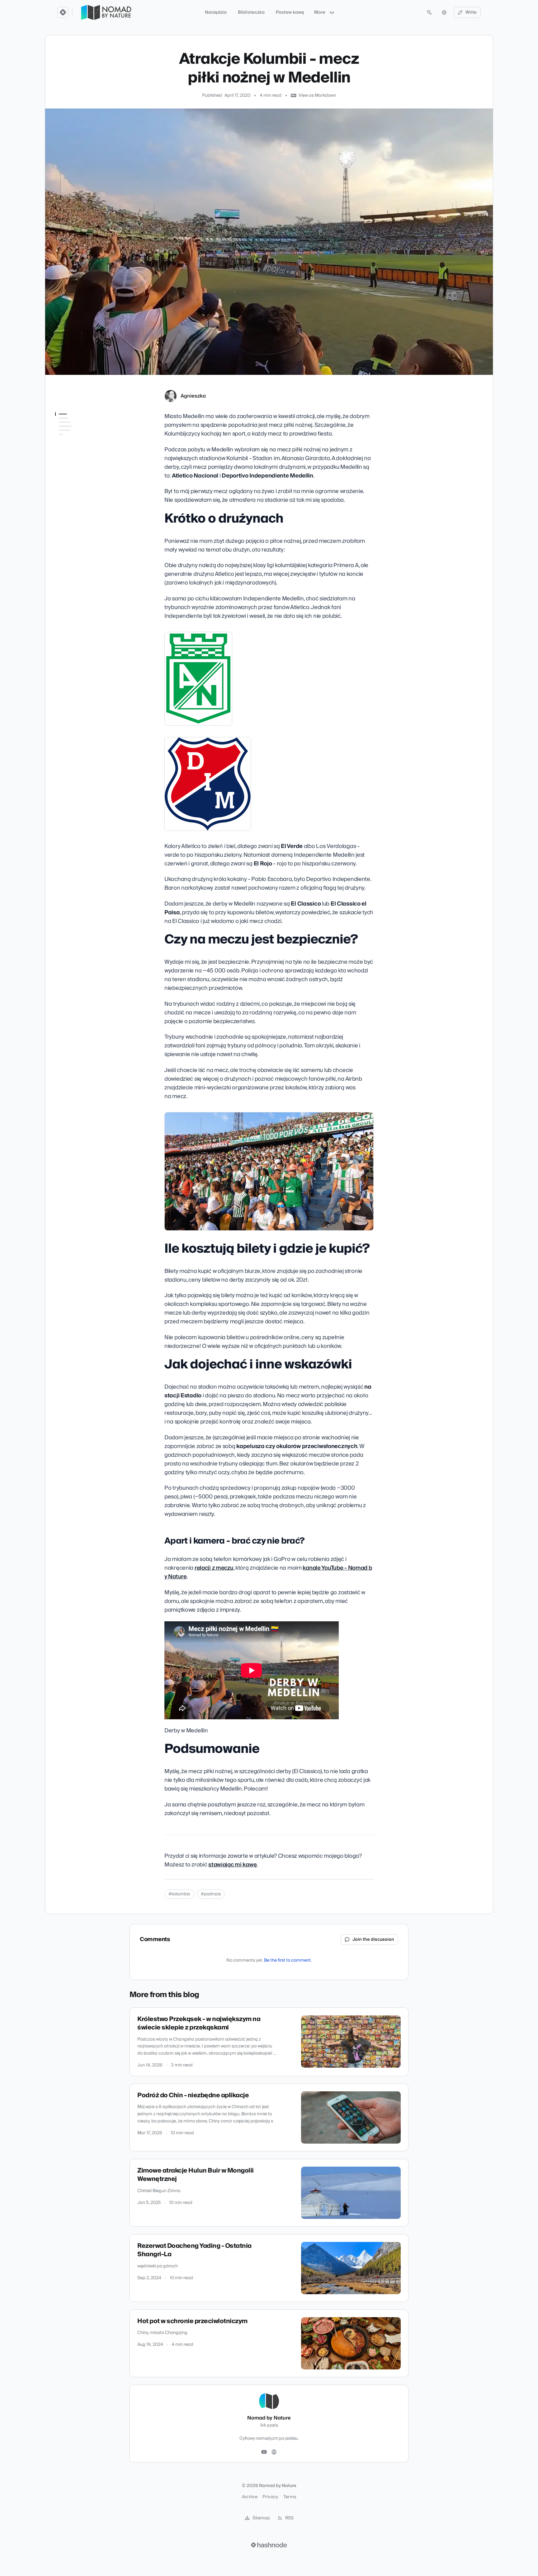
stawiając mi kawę (232, 1865)
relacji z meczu (214, 1568)
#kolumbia (179, 1894)
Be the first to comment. (288, 1960)
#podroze (211, 1894)
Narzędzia (216, 12)
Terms (290, 2497)
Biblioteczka (251, 12)
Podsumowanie (71, 495)
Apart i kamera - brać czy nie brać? (81, 483)
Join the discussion (373, 1940)
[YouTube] (264, 2452)
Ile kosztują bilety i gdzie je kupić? (81, 453)
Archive (250, 2497)
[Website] (274, 2452)
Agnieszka (193, 396)
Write (471, 12)
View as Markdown (317, 95)
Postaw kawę (290, 12)
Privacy (270, 2497)
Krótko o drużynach (76, 426)
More (320, 12)
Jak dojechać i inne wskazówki (74, 468)
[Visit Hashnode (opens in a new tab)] (269, 2545)
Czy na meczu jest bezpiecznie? (73, 438)
